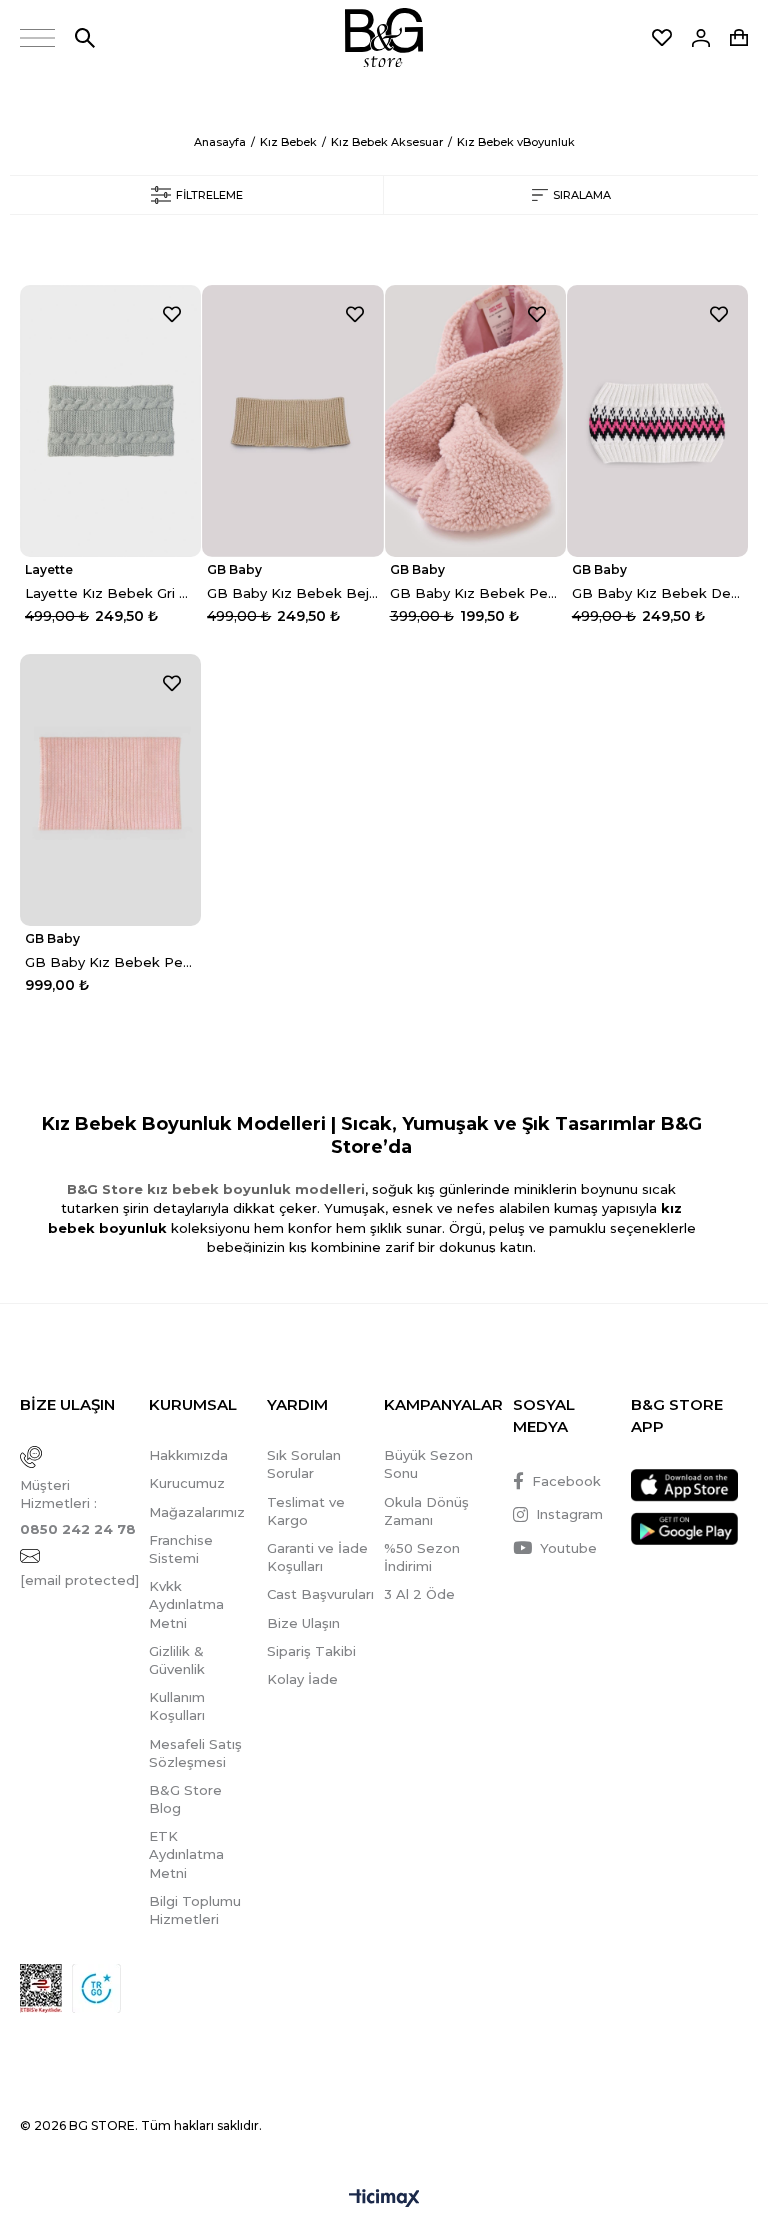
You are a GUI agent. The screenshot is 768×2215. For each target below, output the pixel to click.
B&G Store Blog (185, 1799)
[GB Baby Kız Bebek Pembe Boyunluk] (475, 421)
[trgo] (96, 1988)
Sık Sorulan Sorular (304, 1464)
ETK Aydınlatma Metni (186, 1854)
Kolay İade (302, 1679)
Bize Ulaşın (303, 1623)
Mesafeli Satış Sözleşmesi (195, 1753)
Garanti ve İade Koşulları (317, 1557)
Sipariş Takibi (311, 1651)
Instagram (569, 1514)
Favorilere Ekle (172, 314)
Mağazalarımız (197, 1512)
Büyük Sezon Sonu (428, 1464)
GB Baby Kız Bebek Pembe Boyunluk (475, 593)
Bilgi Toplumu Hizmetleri (195, 1910)
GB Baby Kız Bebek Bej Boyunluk (292, 593)
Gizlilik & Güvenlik (177, 1660)
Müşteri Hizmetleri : (78, 1507)
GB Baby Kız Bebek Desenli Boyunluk (657, 593)
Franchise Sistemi (181, 1549)
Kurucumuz (187, 1483)
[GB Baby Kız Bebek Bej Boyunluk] (292, 421)
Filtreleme (209, 195)
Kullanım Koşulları (177, 1706)
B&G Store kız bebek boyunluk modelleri (216, 1189)
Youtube (568, 1548)
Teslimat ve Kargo (306, 1511)
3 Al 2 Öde (419, 1594)
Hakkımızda (188, 1455)
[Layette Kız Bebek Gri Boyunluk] (110, 421)
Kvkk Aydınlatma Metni (186, 1604)
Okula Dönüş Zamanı (426, 1511)
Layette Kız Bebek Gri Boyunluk (110, 593)
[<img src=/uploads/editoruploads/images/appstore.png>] (685, 1485)
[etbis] (41, 1988)
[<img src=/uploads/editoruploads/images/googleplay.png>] (685, 1528)
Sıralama (582, 195)
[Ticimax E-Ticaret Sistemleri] (384, 2199)
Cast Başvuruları (320, 1594)
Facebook (566, 1481)
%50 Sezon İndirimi (422, 1557)
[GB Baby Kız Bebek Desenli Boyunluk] (657, 421)
